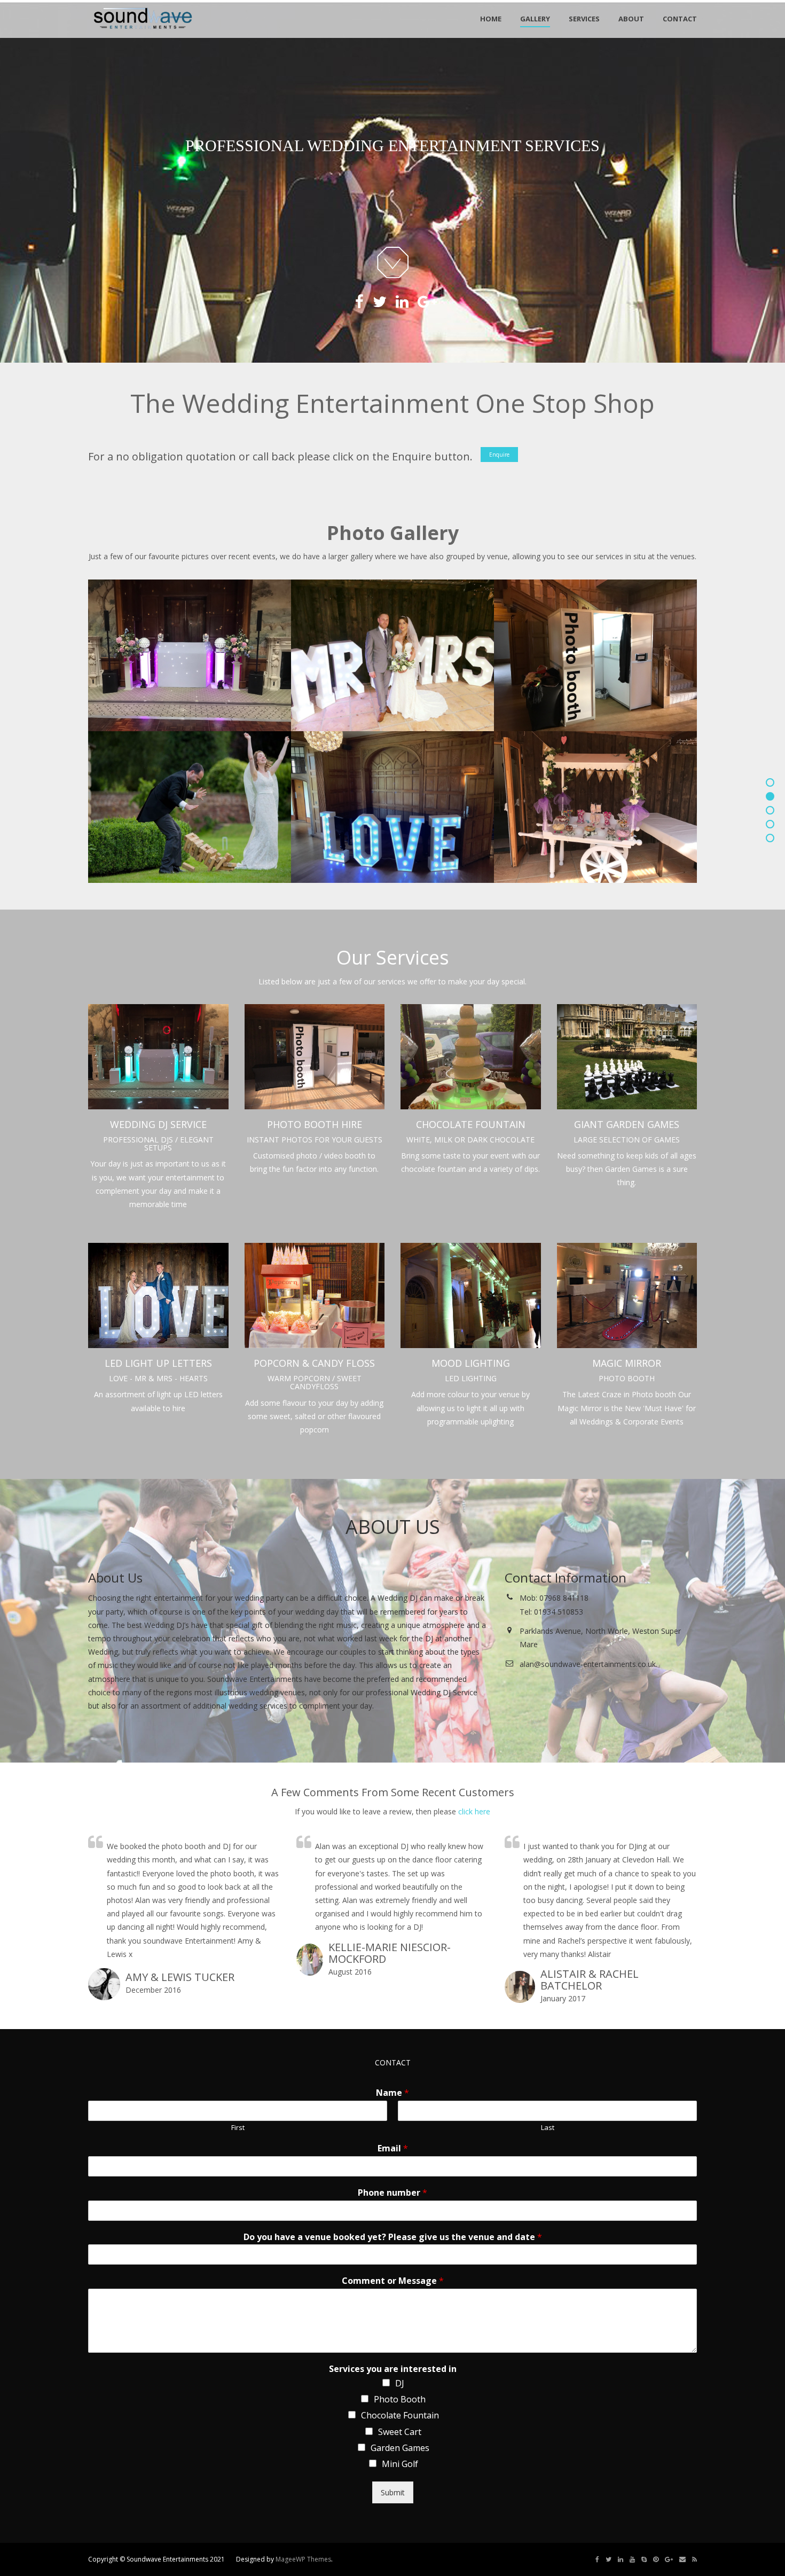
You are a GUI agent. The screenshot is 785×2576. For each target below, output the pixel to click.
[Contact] (770, 838)
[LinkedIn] (621, 2559)
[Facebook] (597, 2559)
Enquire (499, 455)
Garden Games (400, 2448)
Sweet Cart (400, 2432)
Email (393, 2148)
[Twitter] (609, 2559)
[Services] (770, 810)
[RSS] (694, 2559)
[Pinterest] (656, 2559)
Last (548, 2128)
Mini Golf (400, 2464)
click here (474, 1811)
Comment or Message (393, 2281)
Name (392, 2093)
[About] (770, 824)
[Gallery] (770, 796)
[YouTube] (632, 2559)
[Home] (770, 782)
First (238, 2128)
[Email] (682, 2559)
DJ (400, 2383)
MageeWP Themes (303, 2559)
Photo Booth (400, 2399)
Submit (393, 2492)
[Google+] (669, 2559)
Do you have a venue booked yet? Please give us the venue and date (393, 2237)
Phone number (392, 2193)
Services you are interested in (393, 2369)
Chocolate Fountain (400, 2415)
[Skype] (644, 2559)
